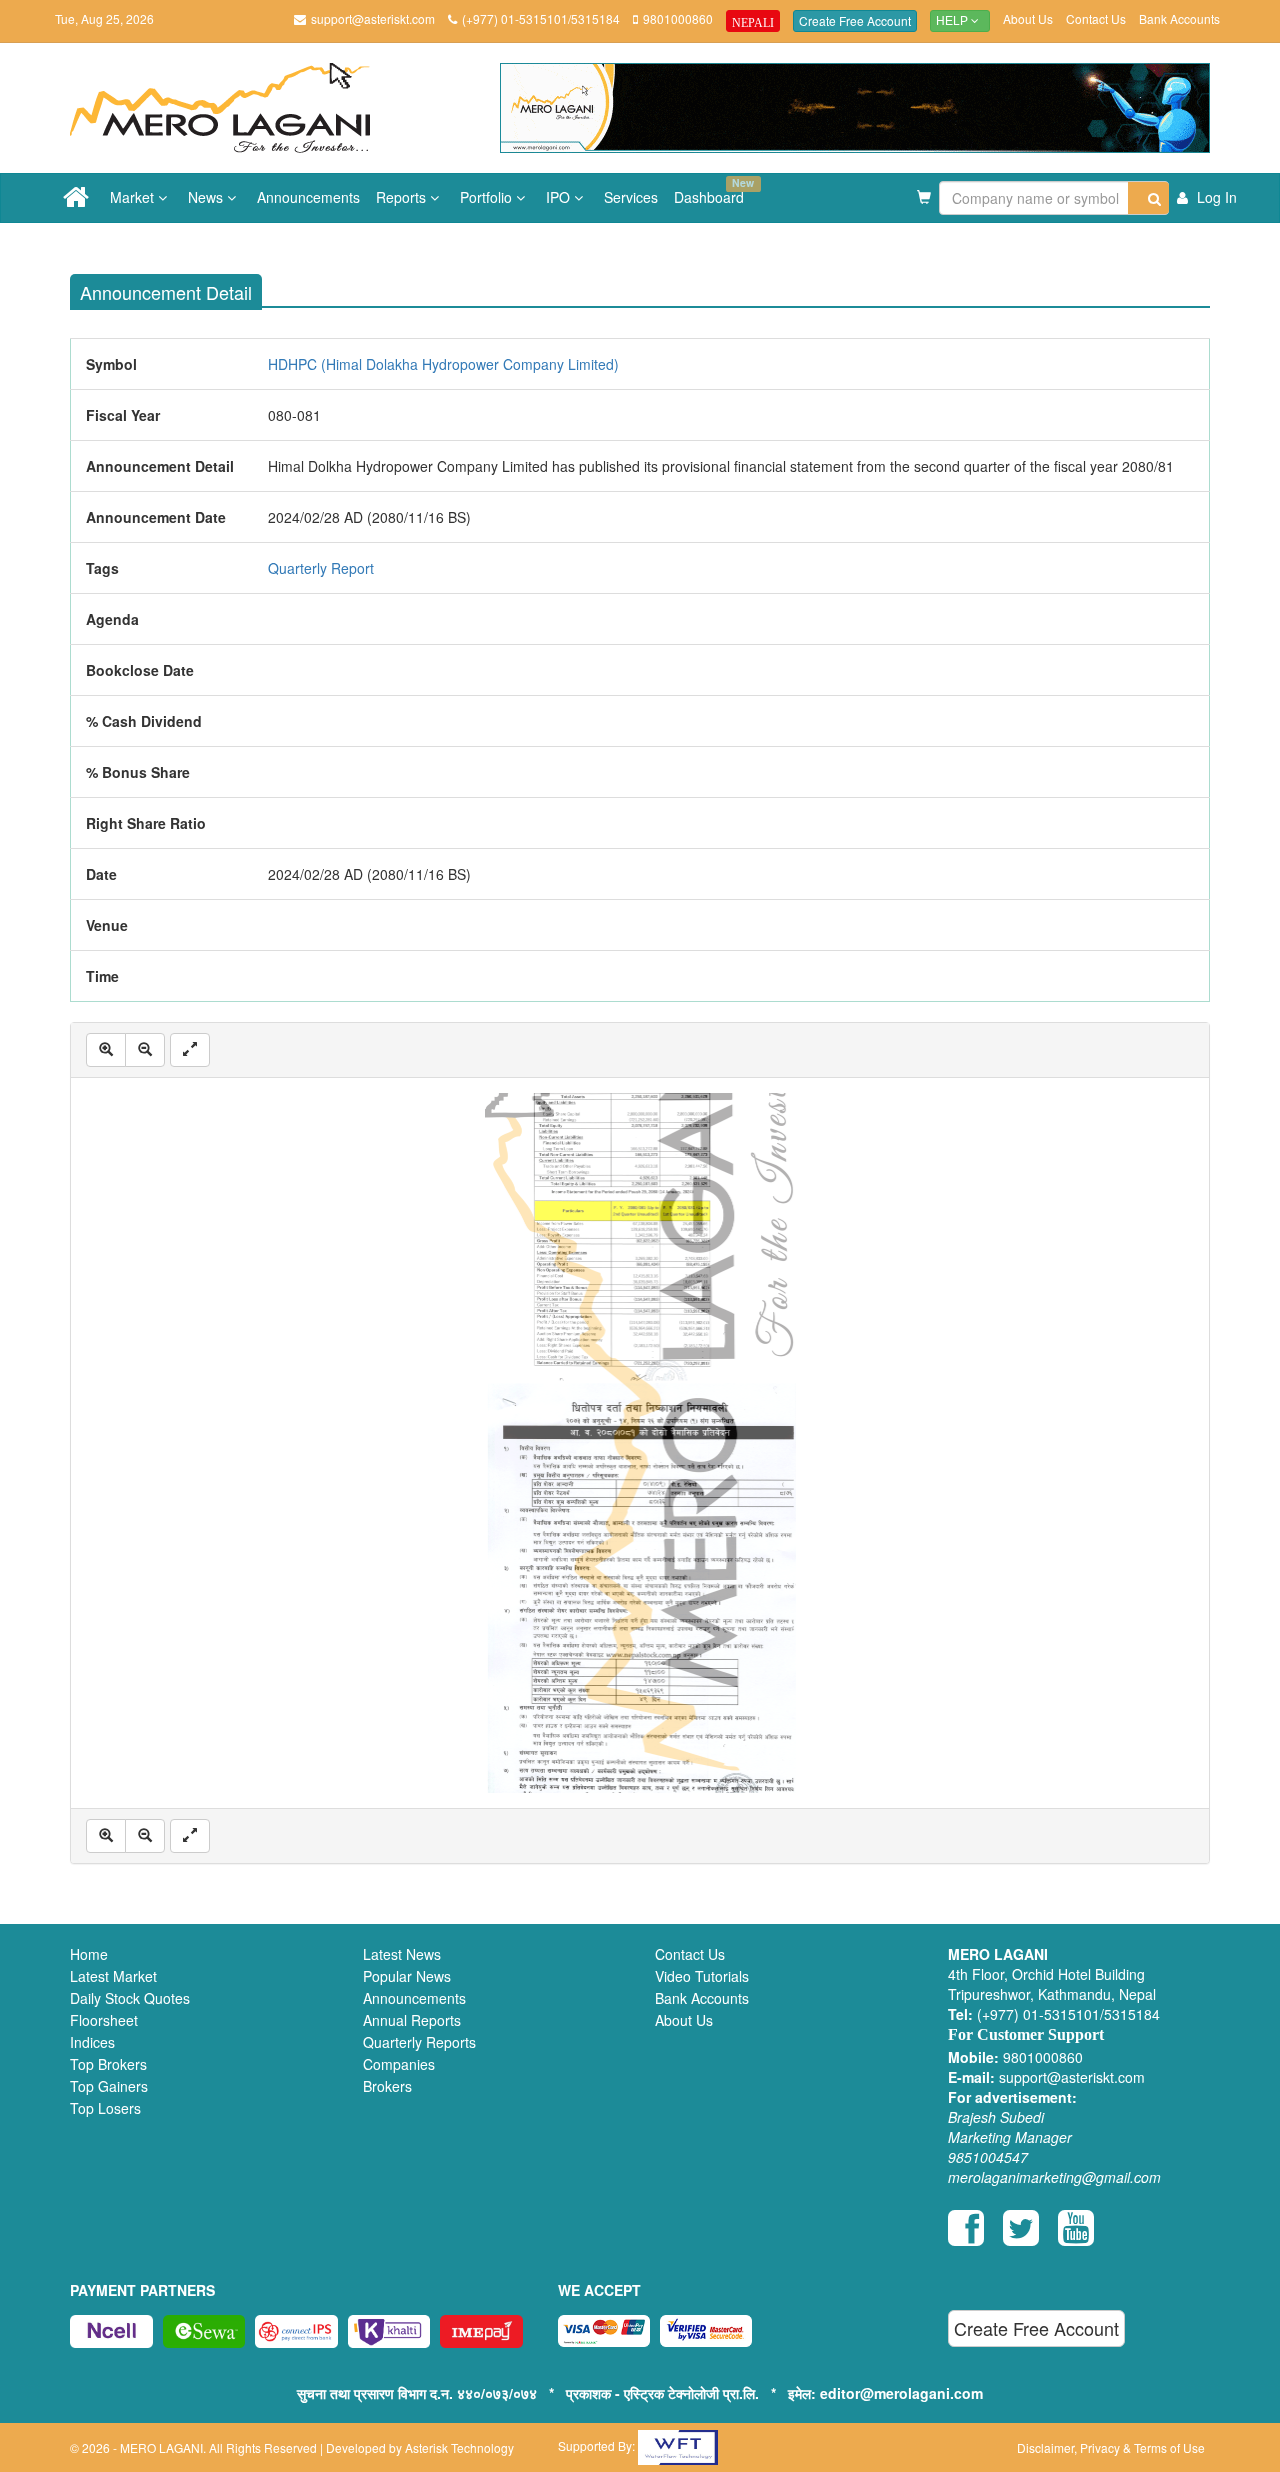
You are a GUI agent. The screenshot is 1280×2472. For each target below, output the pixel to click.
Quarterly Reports (419, 2042)
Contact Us (1096, 18)
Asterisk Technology (459, 2447)
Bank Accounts (1179, 18)
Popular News (407, 1976)
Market (134, 197)
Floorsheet (104, 2020)
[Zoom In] (106, 1050)
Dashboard (713, 191)
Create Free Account (855, 20)
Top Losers (105, 2108)
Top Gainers (109, 2086)
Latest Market (113, 1976)
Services (631, 197)
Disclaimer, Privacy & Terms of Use (1111, 2447)
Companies (399, 2064)
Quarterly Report (321, 568)
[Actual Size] (190, 1050)
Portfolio (488, 197)
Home (89, 1954)
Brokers (387, 2086)
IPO (560, 197)
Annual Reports (412, 2020)
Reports (403, 197)
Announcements (308, 197)
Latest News (402, 1954)
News (207, 197)
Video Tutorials (702, 1976)
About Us (1028, 18)
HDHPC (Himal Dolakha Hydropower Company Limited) (443, 364)
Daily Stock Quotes (130, 1998)
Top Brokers (108, 2064)
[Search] (1148, 198)
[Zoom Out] (145, 1050)
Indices (92, 2042)
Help (953, 21)
